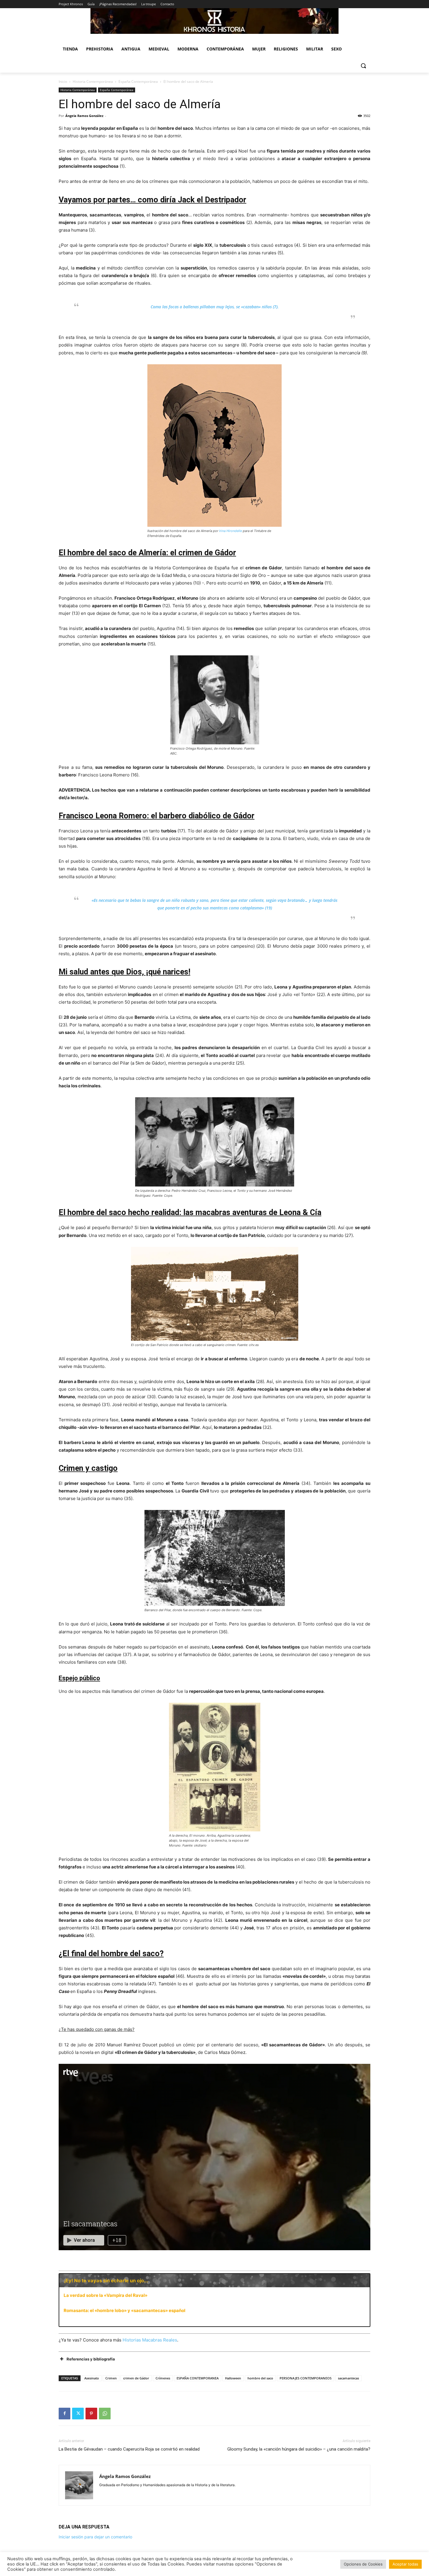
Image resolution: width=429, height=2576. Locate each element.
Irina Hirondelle (231, 531)
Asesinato (92, 2378)
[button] (363, 66)
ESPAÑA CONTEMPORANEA (198, 2378)
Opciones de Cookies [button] (363, 2564)
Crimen (111, 2378)
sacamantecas (348, 2378)
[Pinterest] (91, 2414)
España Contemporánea (138, 82)
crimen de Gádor (136, 2378)
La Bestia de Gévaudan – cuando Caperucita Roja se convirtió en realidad (129, 2449)
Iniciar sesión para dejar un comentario (95, 2537)
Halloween (233, 2378)
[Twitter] (78, 2414)
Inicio (63, 82)
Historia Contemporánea (93, 82)
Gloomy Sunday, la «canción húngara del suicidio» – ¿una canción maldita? (299, 2449)
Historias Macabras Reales (150, 2340)
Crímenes (163, 2378)
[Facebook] (64, 2414)
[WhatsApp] (105, 2414)
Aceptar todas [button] (405, 2564)
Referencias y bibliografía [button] (91, 2359)
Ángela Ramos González (84, 116)
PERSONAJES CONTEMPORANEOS (306, 2378)
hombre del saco (260, 2378)
